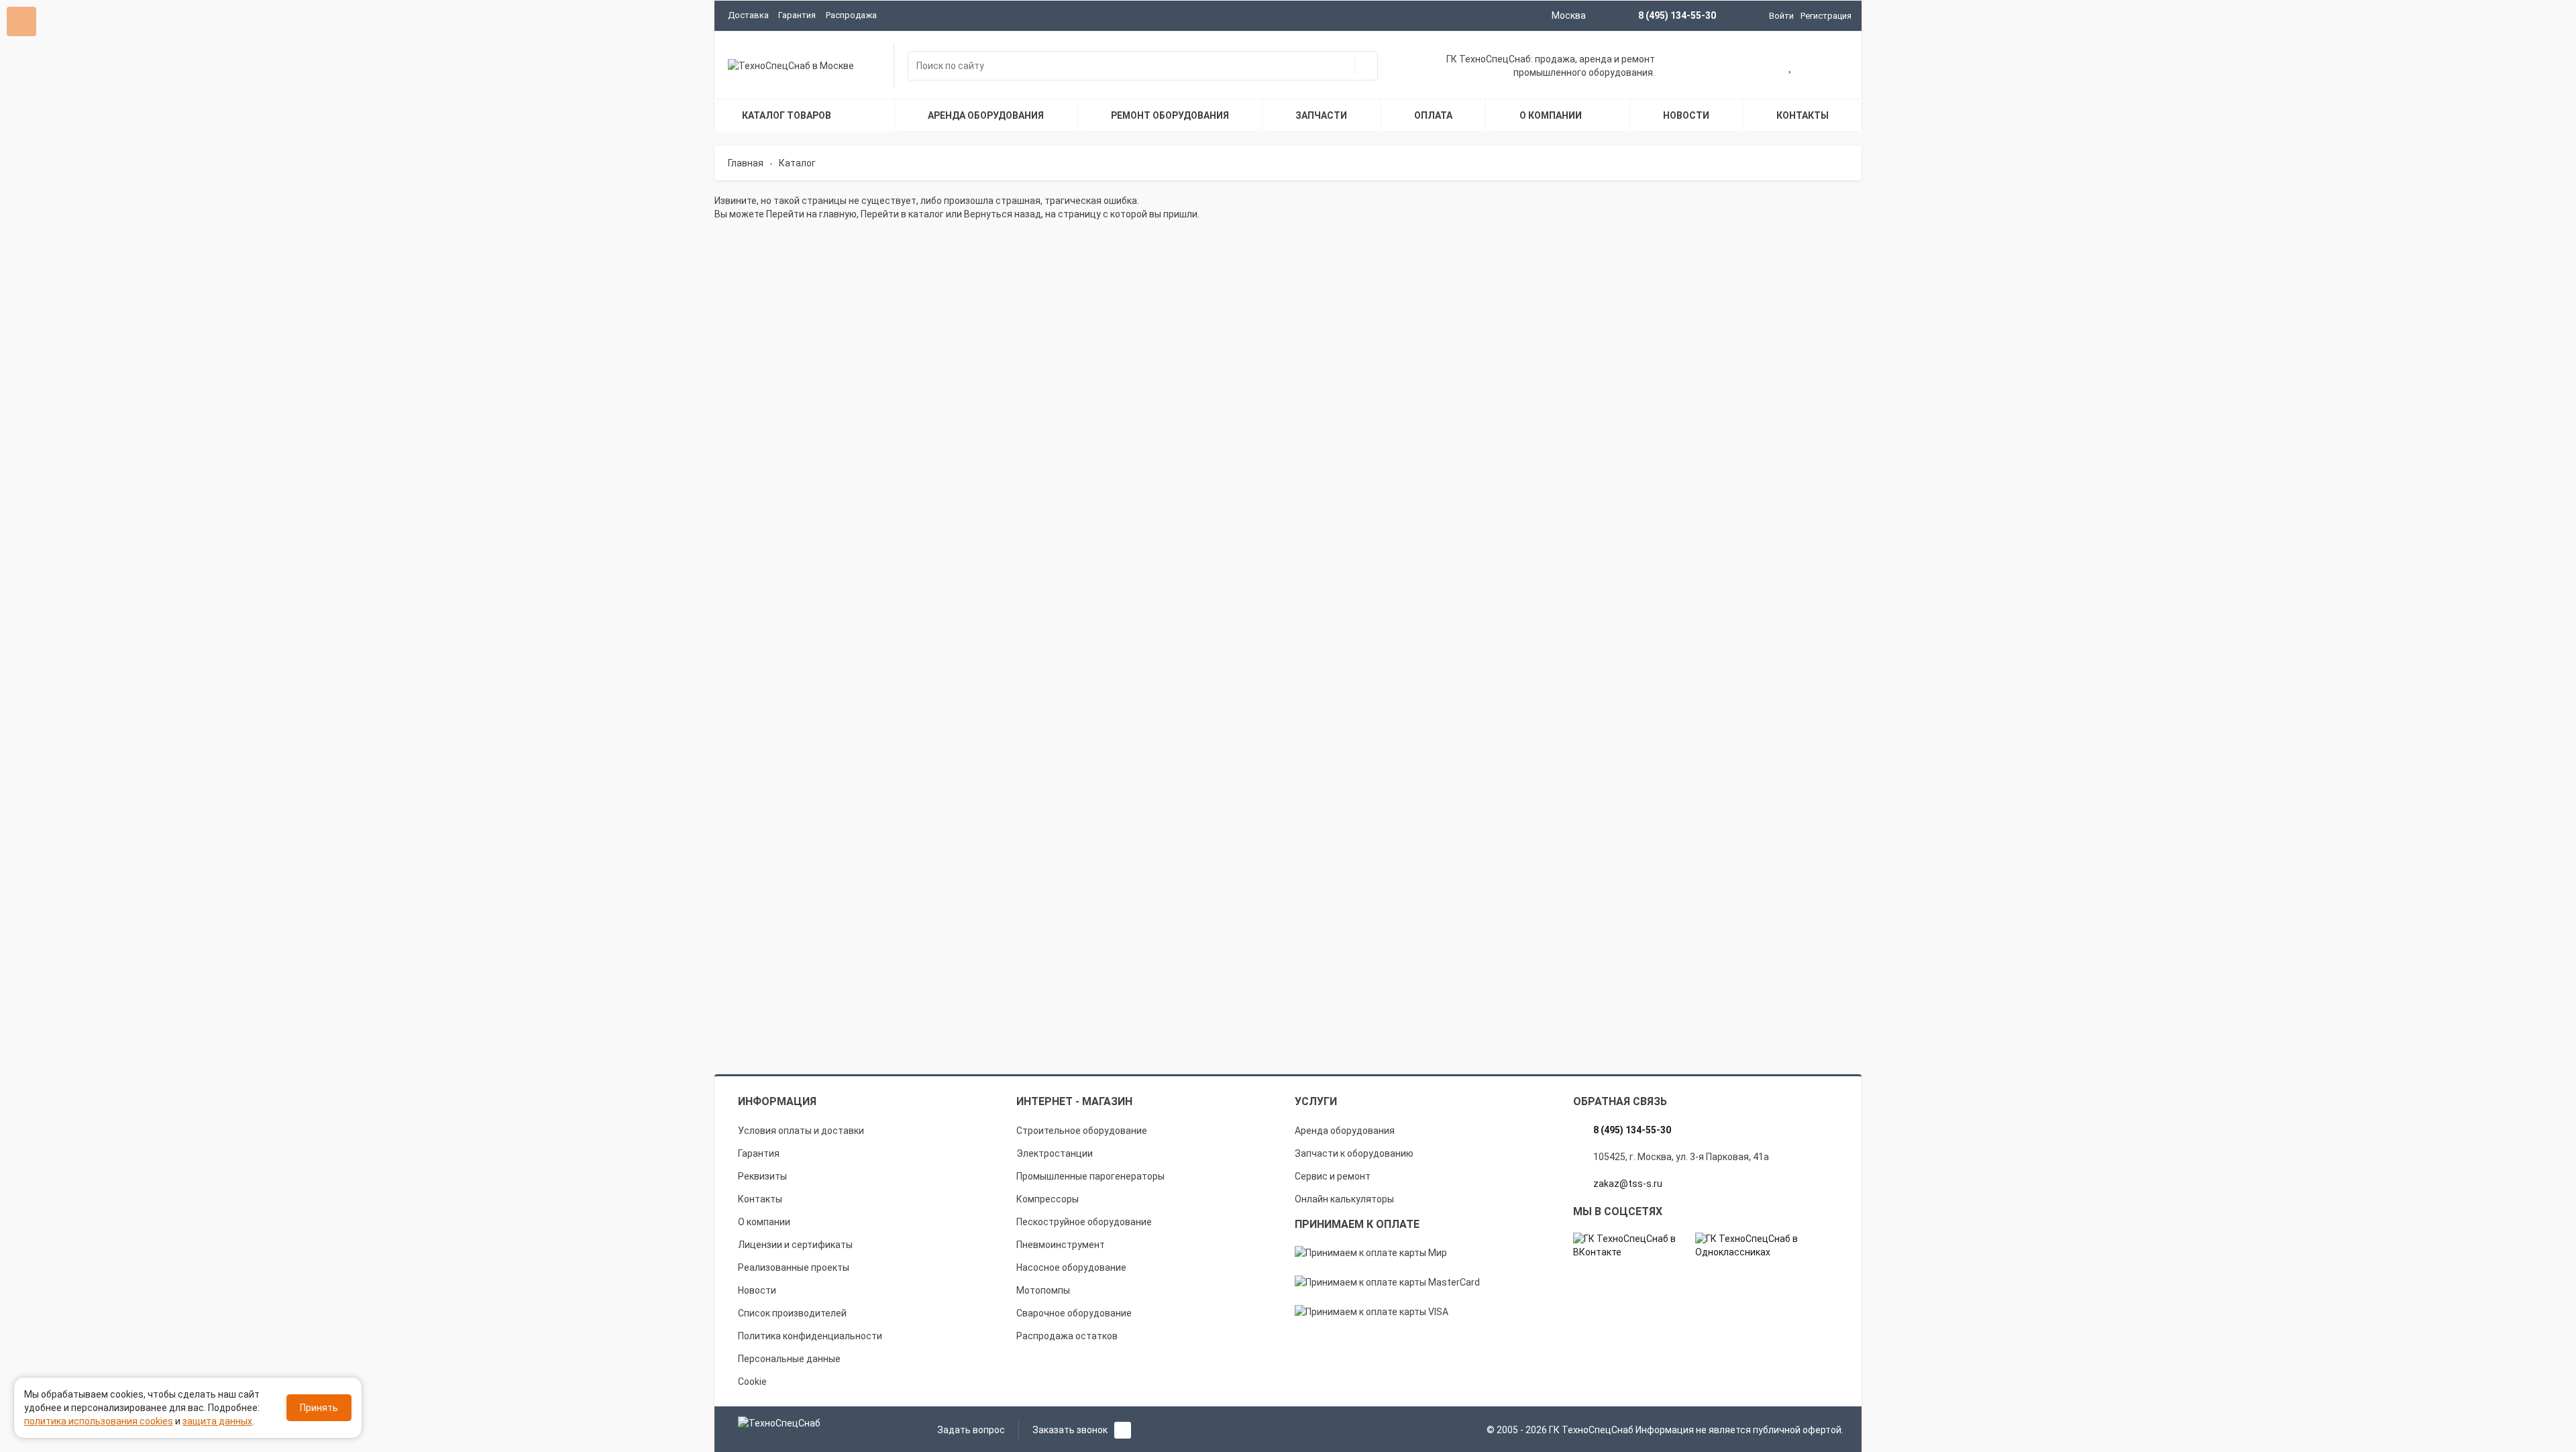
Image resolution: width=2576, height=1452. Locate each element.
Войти (1781, 16)
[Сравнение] (1833, 67)
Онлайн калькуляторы (1344, 1199)
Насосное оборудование (1071, 1267)
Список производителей (792, 1313)
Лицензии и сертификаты (795, 1245)
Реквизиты (762, 1176)
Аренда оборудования (1345, 1131)
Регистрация (1826, 16)
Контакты (760, 1199)
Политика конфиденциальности (810, 1336)
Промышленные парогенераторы (1090, 1176)
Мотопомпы (1043, 1290)
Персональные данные (789, 1359)
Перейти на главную (811, 214)
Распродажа (851, 15)
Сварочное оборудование (1074, 1313)
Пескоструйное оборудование (1084, 1222)
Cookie (752, 1382)
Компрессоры (1048, 1199)
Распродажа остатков (1067, 1336)
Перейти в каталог (902, 214)
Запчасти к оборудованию (1354, 1153)
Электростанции (1055, 1153)
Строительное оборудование (1082, 1131)
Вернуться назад (1003, 214)
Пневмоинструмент (1061, 1245)
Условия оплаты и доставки (801, 1131)
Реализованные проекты (794, 1267)
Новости (757, 1290)
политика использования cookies (99, 1421)
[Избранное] (1791, 67)
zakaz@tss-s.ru (1628, 1184)
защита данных (217, 1421)
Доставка (748, 15)
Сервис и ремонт (1333, 1176)
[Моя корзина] (1748, 67)
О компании (764, 1222)
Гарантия (797, 15)
